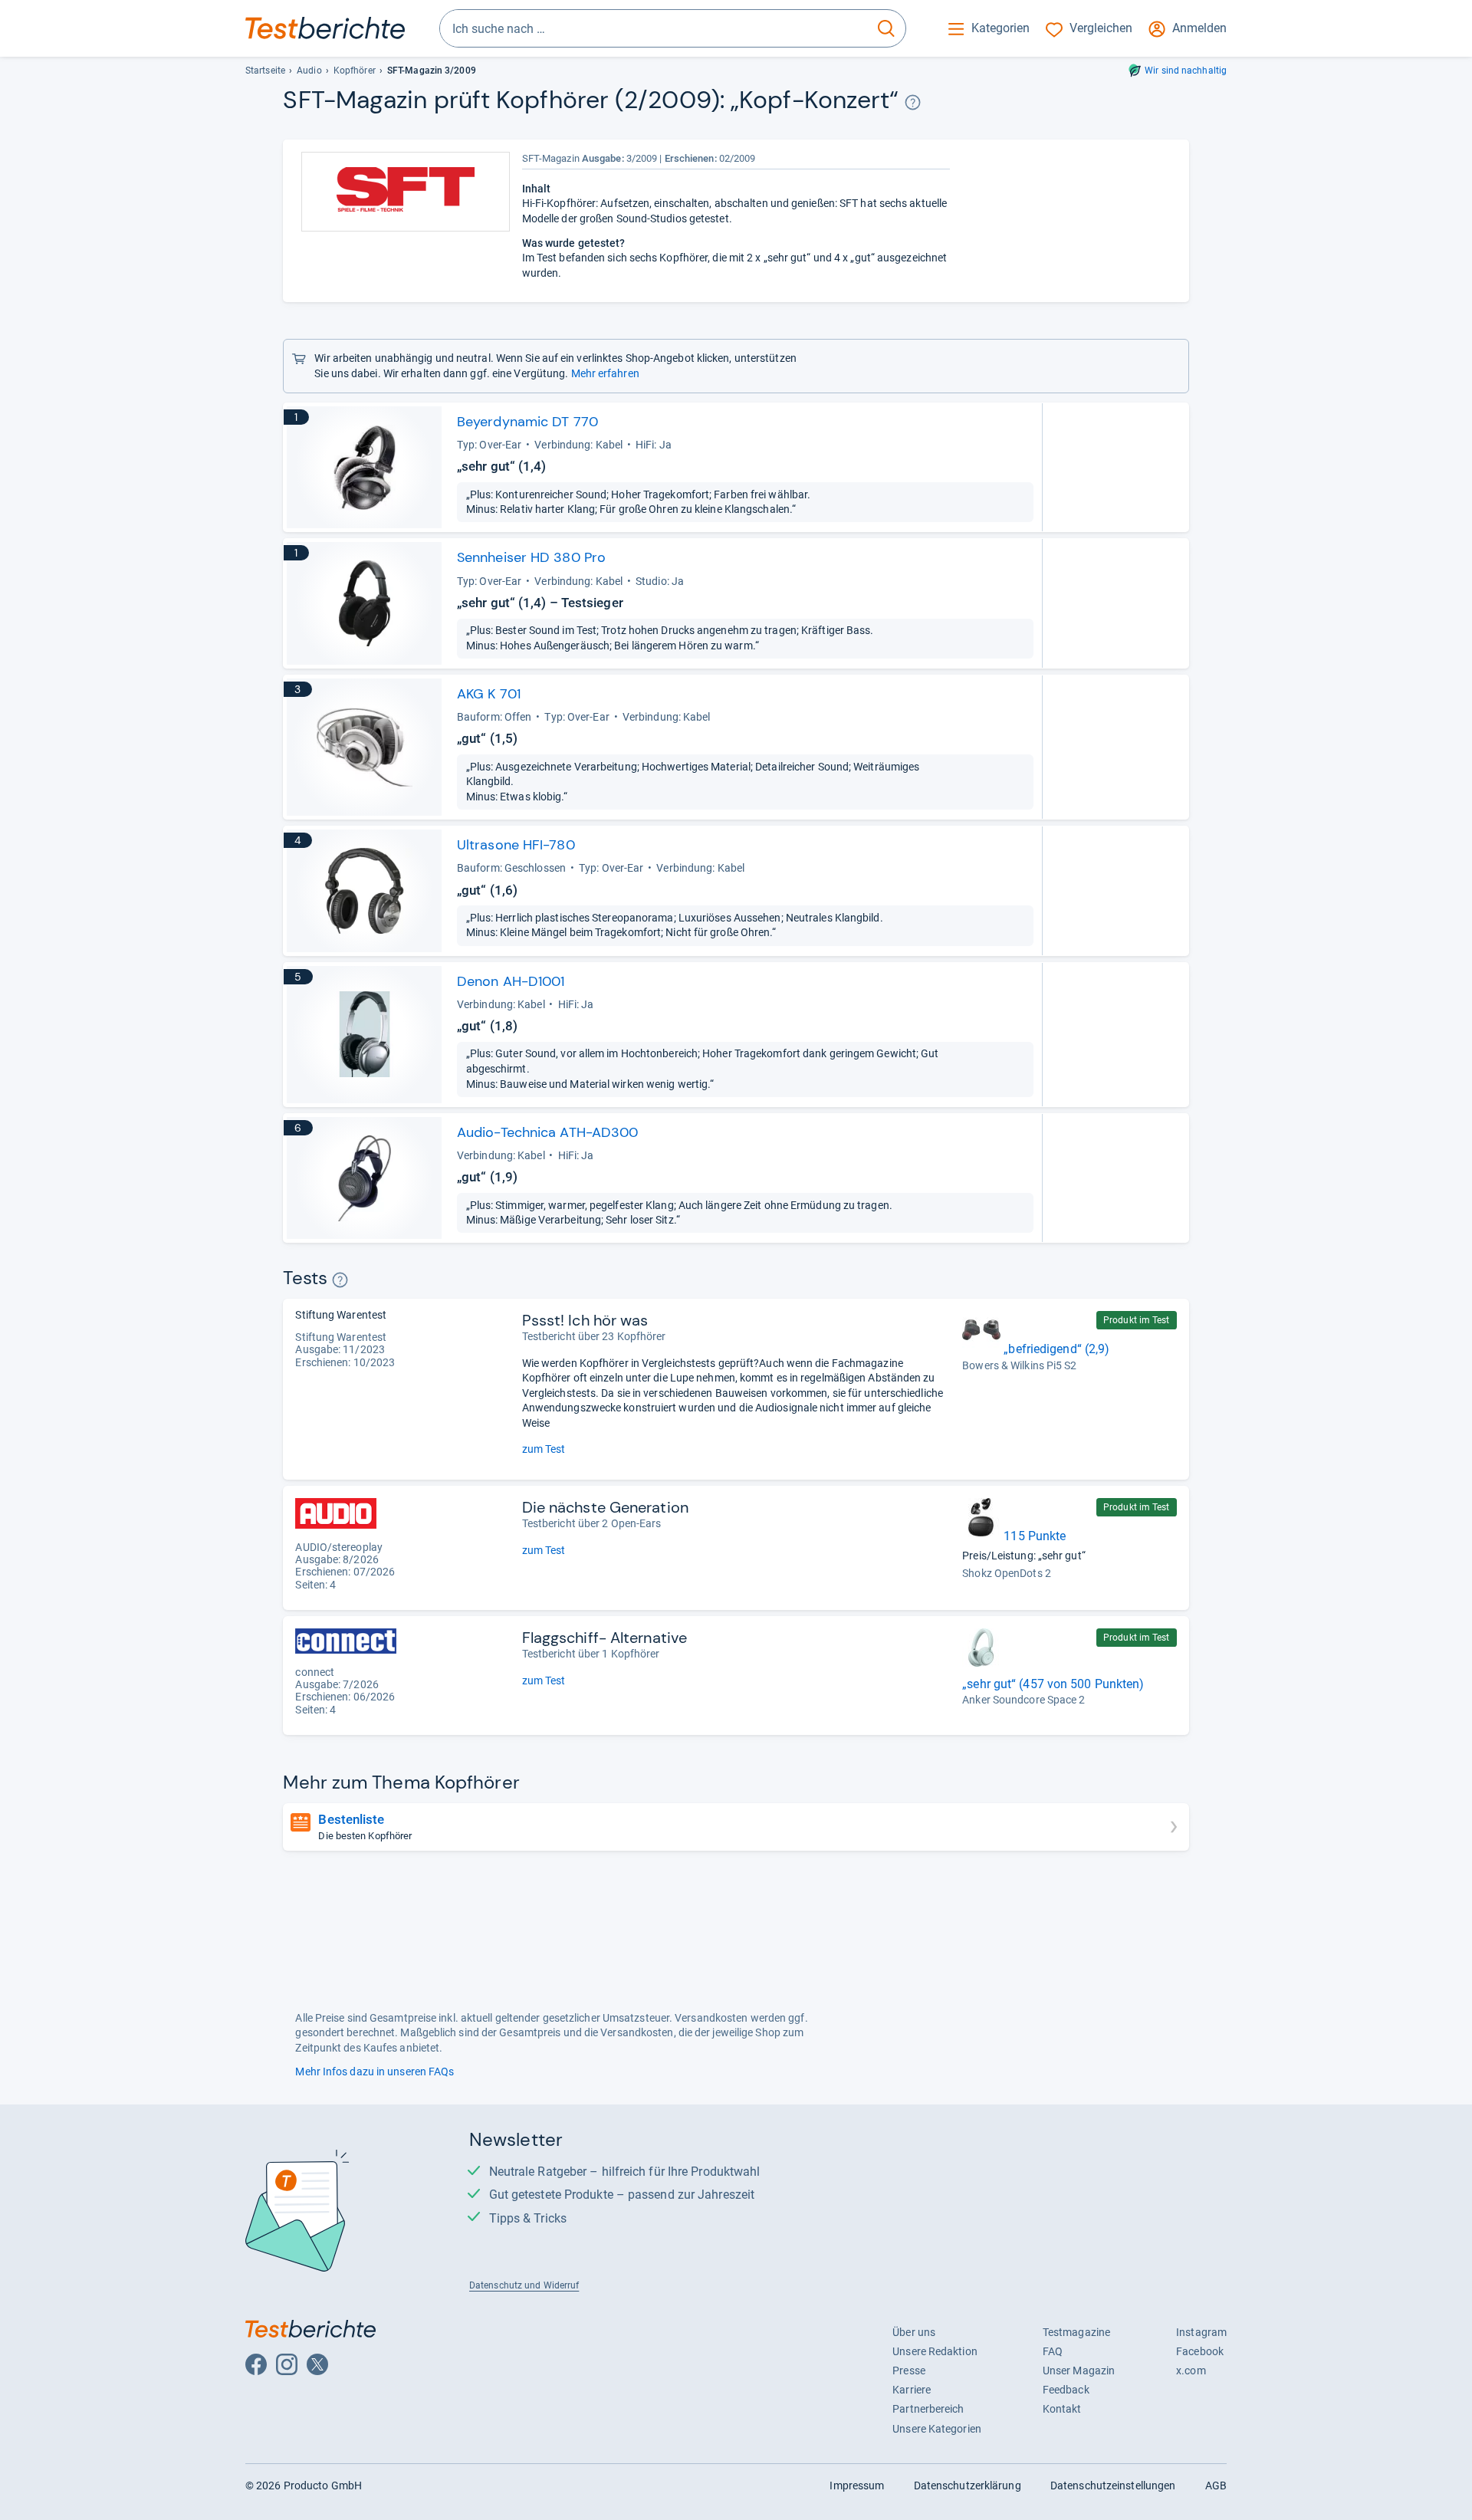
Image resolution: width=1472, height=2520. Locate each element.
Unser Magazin (1079, 2371)
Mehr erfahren (605, 373)
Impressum (857, 2486)
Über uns (914, 2332)
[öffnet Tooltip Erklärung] (913, 102)
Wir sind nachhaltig (1186, 71)
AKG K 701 (489, 694)
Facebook (1200, 2351)
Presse (909, 2371)
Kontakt (1062, 2409)
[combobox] (654, 28)
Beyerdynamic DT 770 (527, 422)
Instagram (1201, 2332)
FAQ (1053, 2351)
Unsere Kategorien (937, 2429)
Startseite (265, 71)
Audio (309, 71)
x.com (1191, 2371)
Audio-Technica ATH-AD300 (547, 1132)
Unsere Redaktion (935, 2351)
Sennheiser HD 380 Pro (531, 557)
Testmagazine (1076, 2332)
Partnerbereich (928, 2409)
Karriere (912, 2390)
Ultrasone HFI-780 (516, 845)
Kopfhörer (355, 71)
